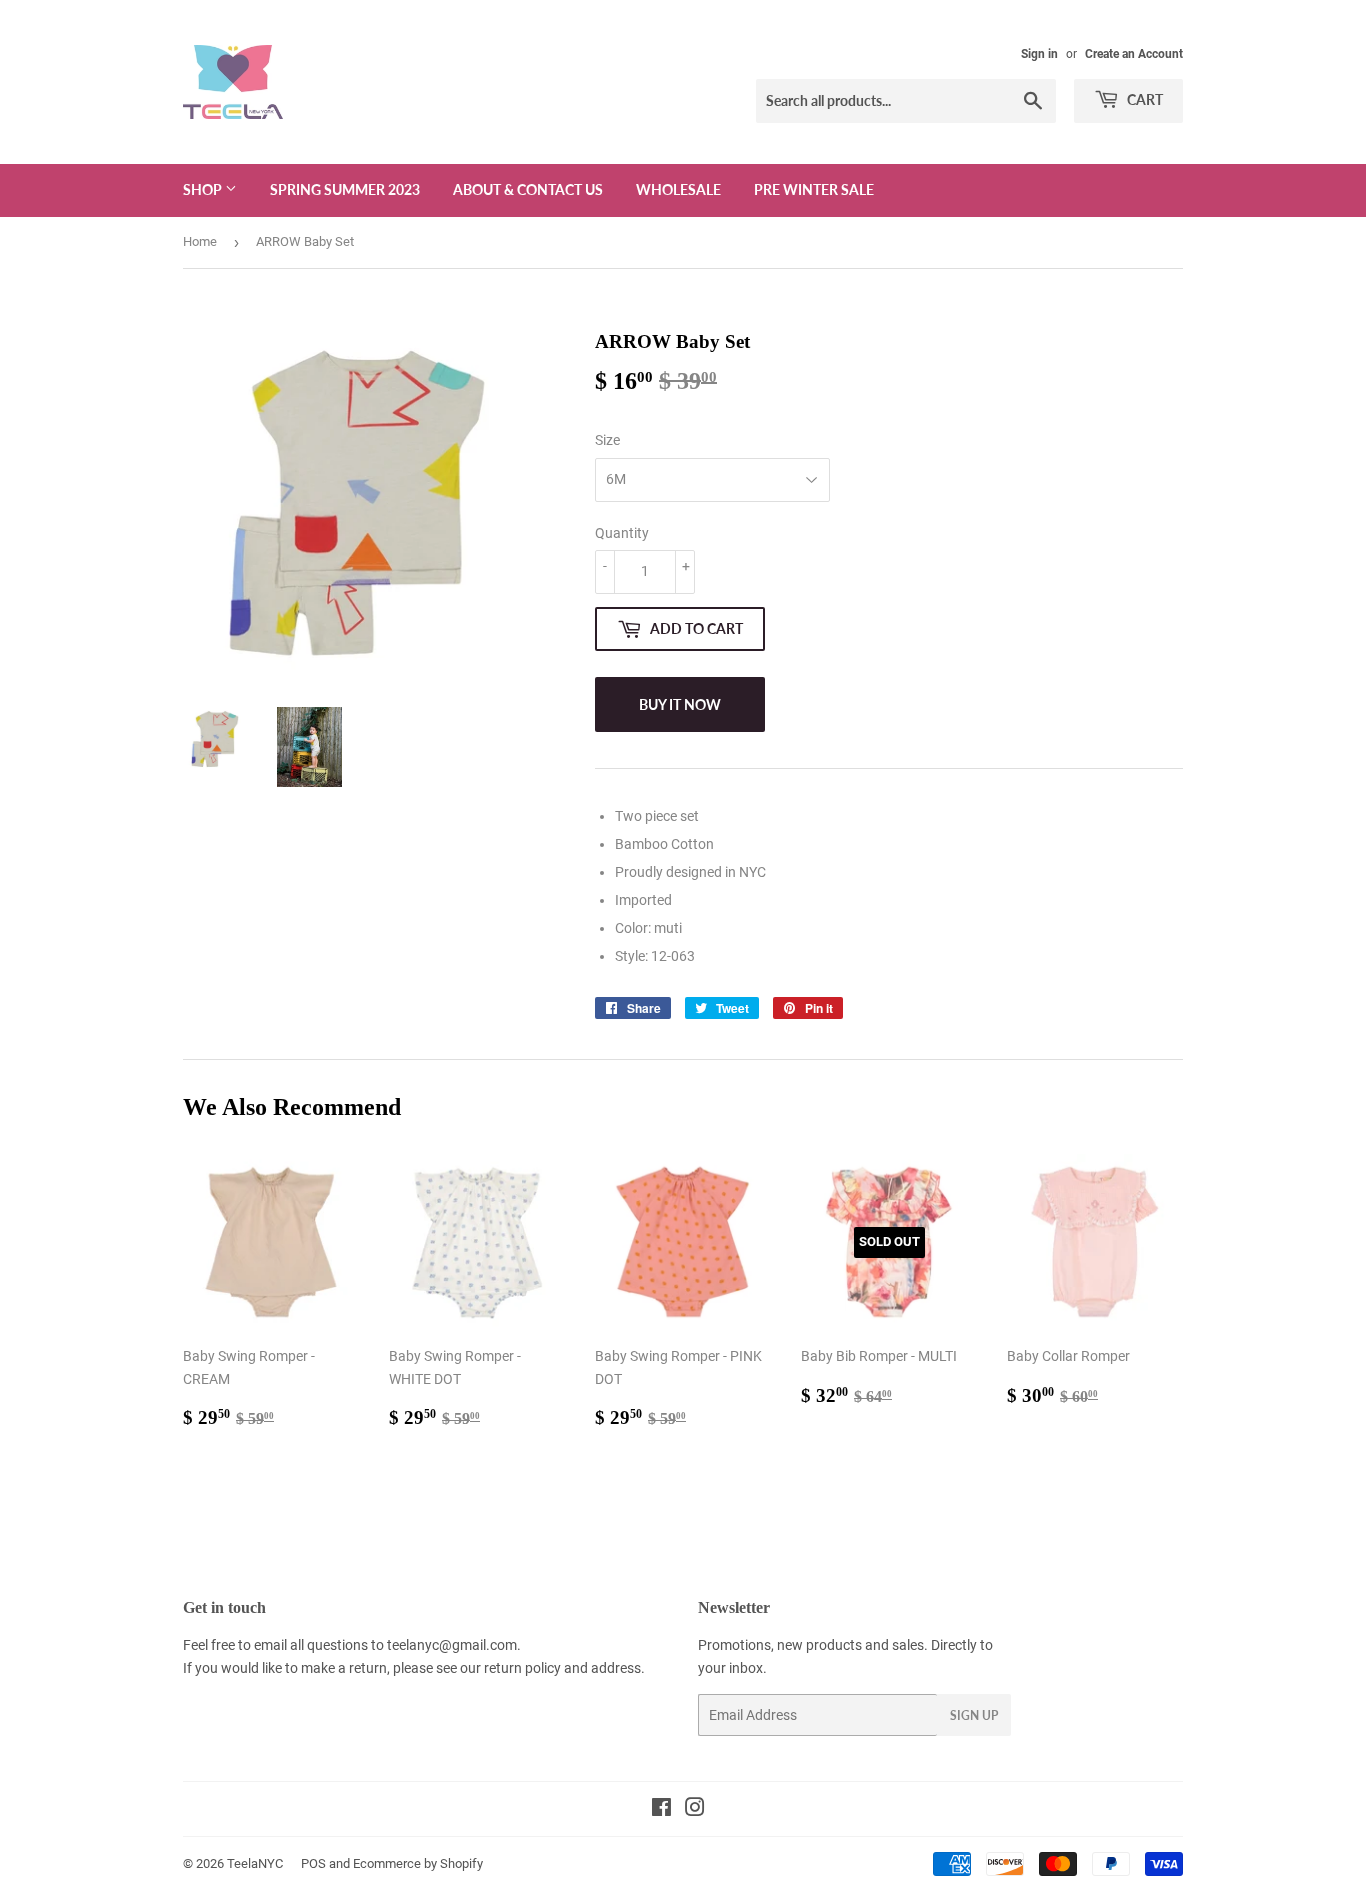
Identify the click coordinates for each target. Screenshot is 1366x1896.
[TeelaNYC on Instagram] (695, 1810)
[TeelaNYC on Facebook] (661, 1810)
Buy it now (680, 704)
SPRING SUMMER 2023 (345, 189)
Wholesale (678, 189)
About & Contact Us (528, 189)
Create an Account (1134, 54)
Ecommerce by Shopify (418, 1863)
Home (200, 241)
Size (607, 440)
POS (313, 1863)
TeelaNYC (255, 1863)
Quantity (622, 533)
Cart (1143, 99)
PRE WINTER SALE (814, 189)
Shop (204, 189)
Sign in (1039, 54)
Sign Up (974, 1715)
